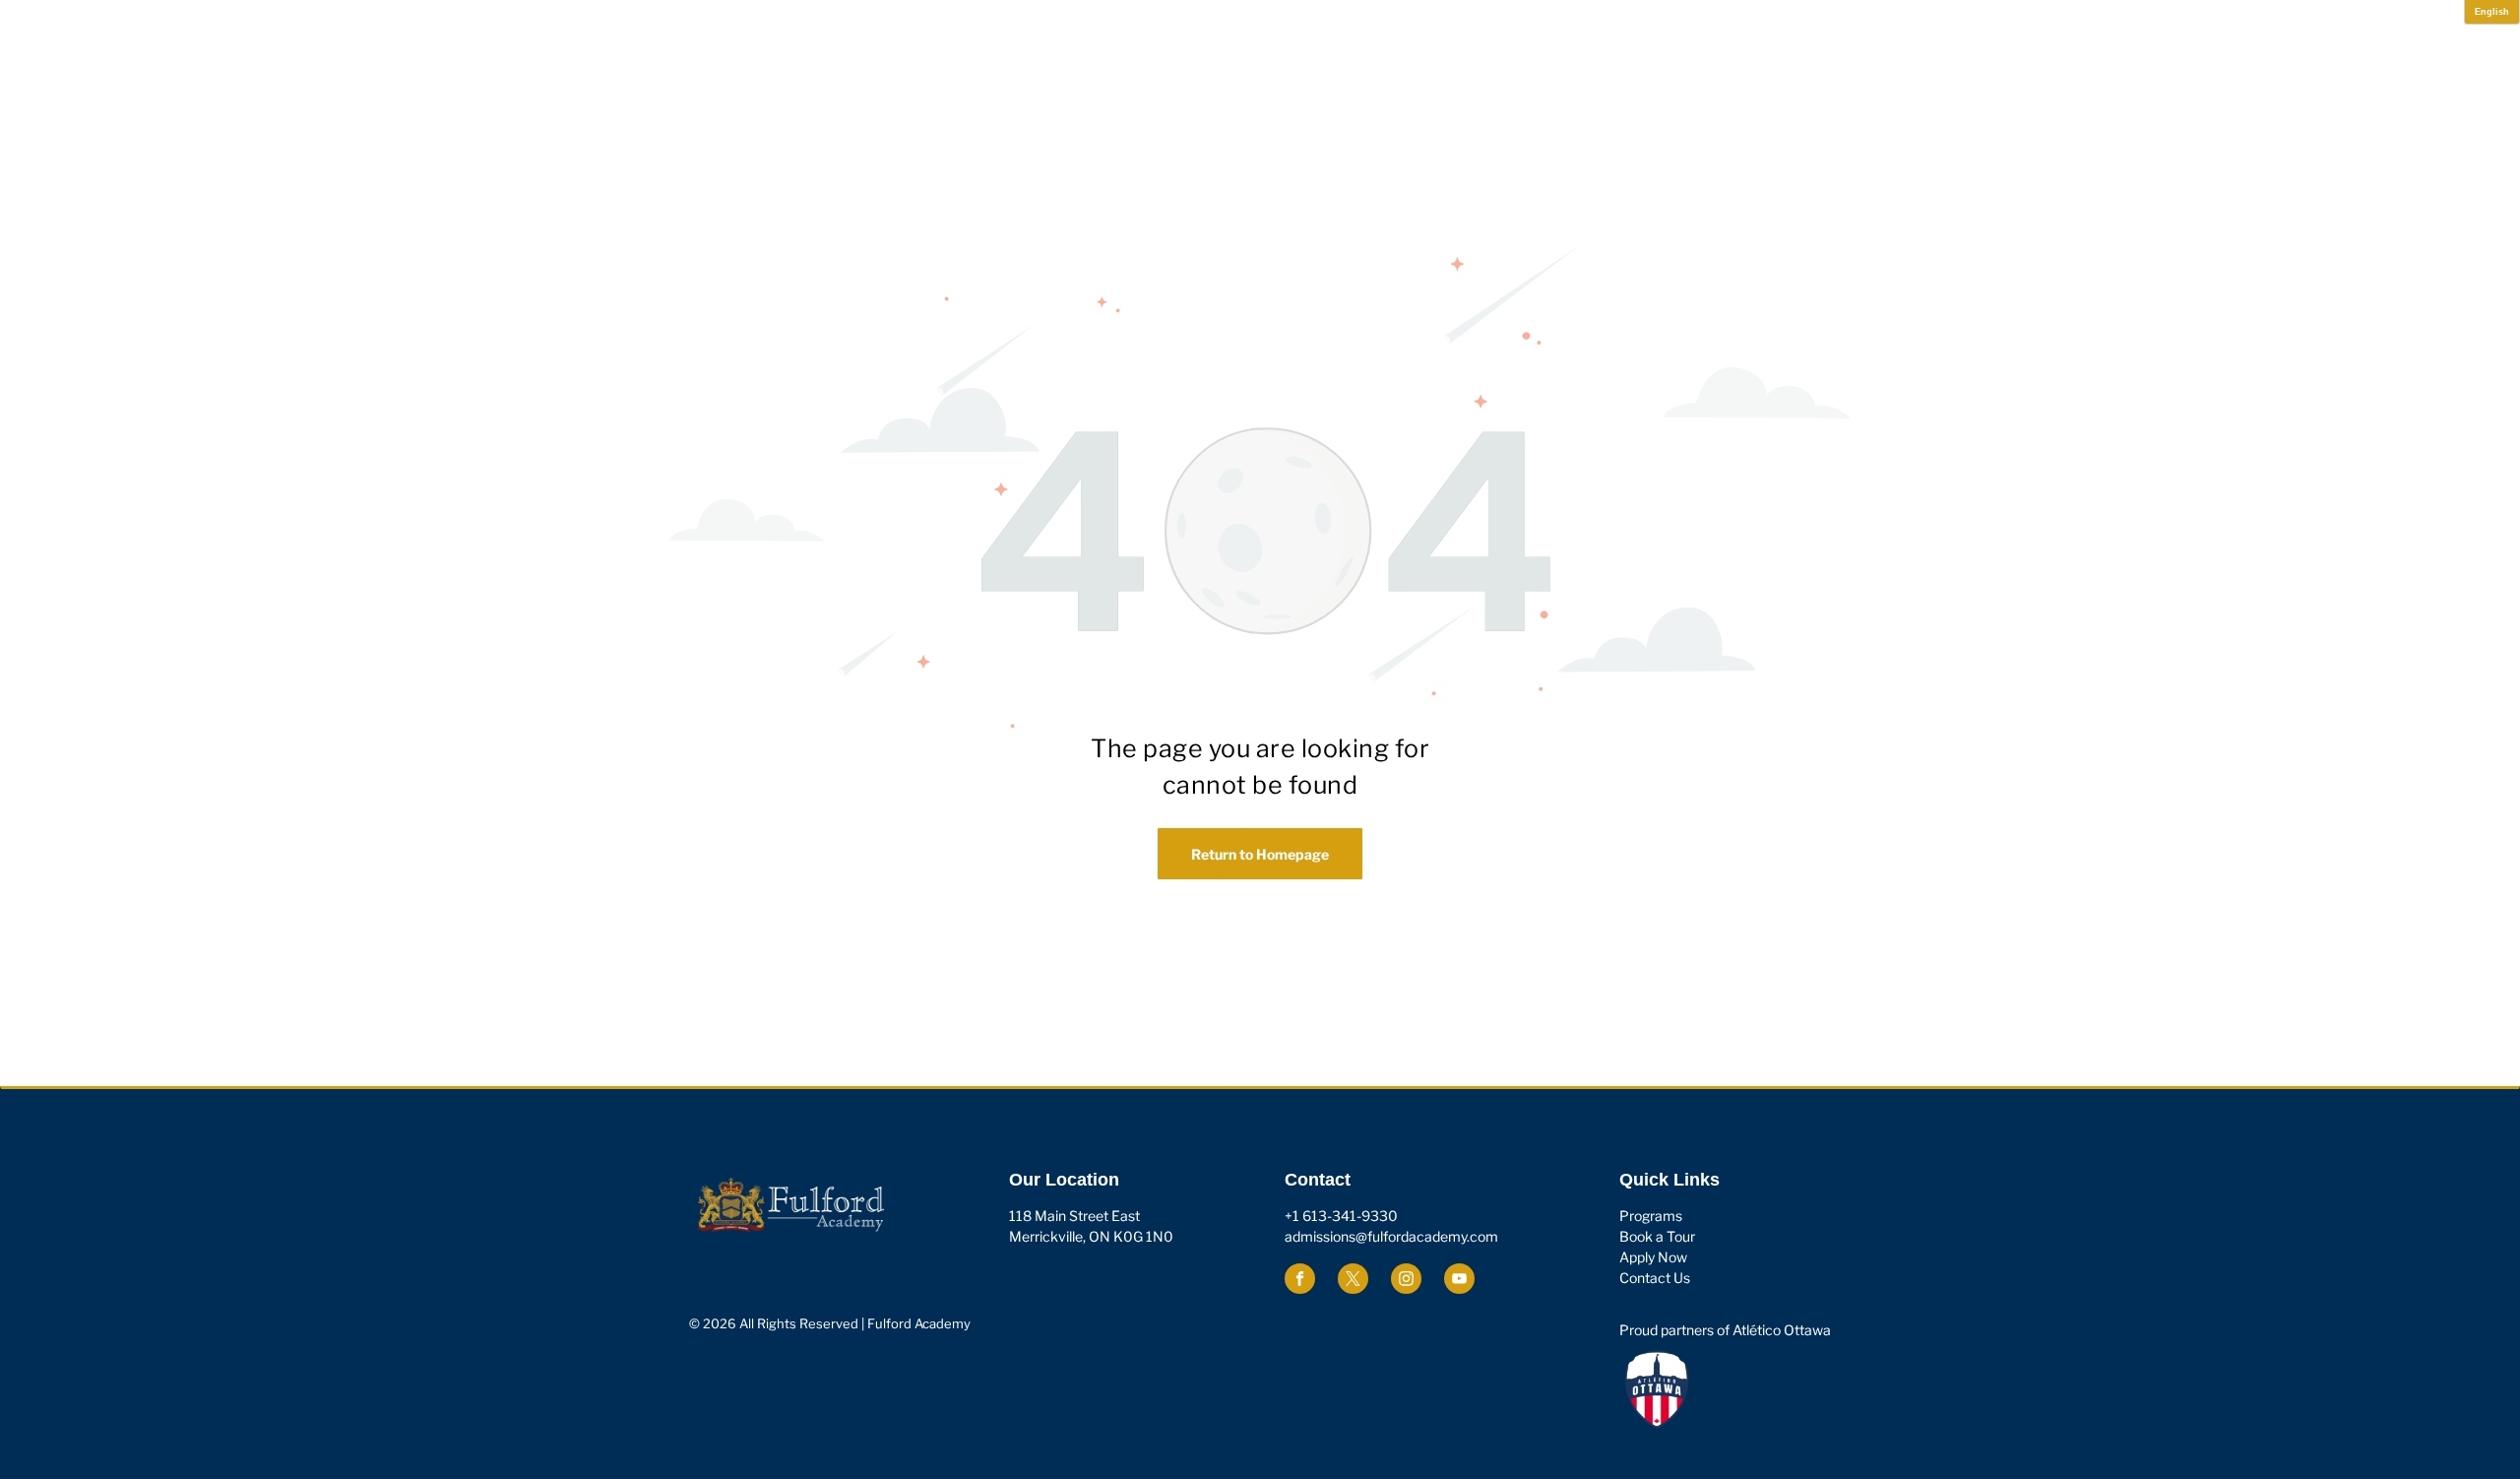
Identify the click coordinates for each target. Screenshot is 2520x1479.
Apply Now (1653, 1257)
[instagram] (1406, 1281)
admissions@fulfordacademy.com (1391, 1236)
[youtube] (1459, 1281)
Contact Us (1655, 1278)
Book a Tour (1657, 1236)
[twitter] (1353, 1281)
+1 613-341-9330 (1341, 1216)
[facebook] (1300, 1281)
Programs (1651, 1216)
